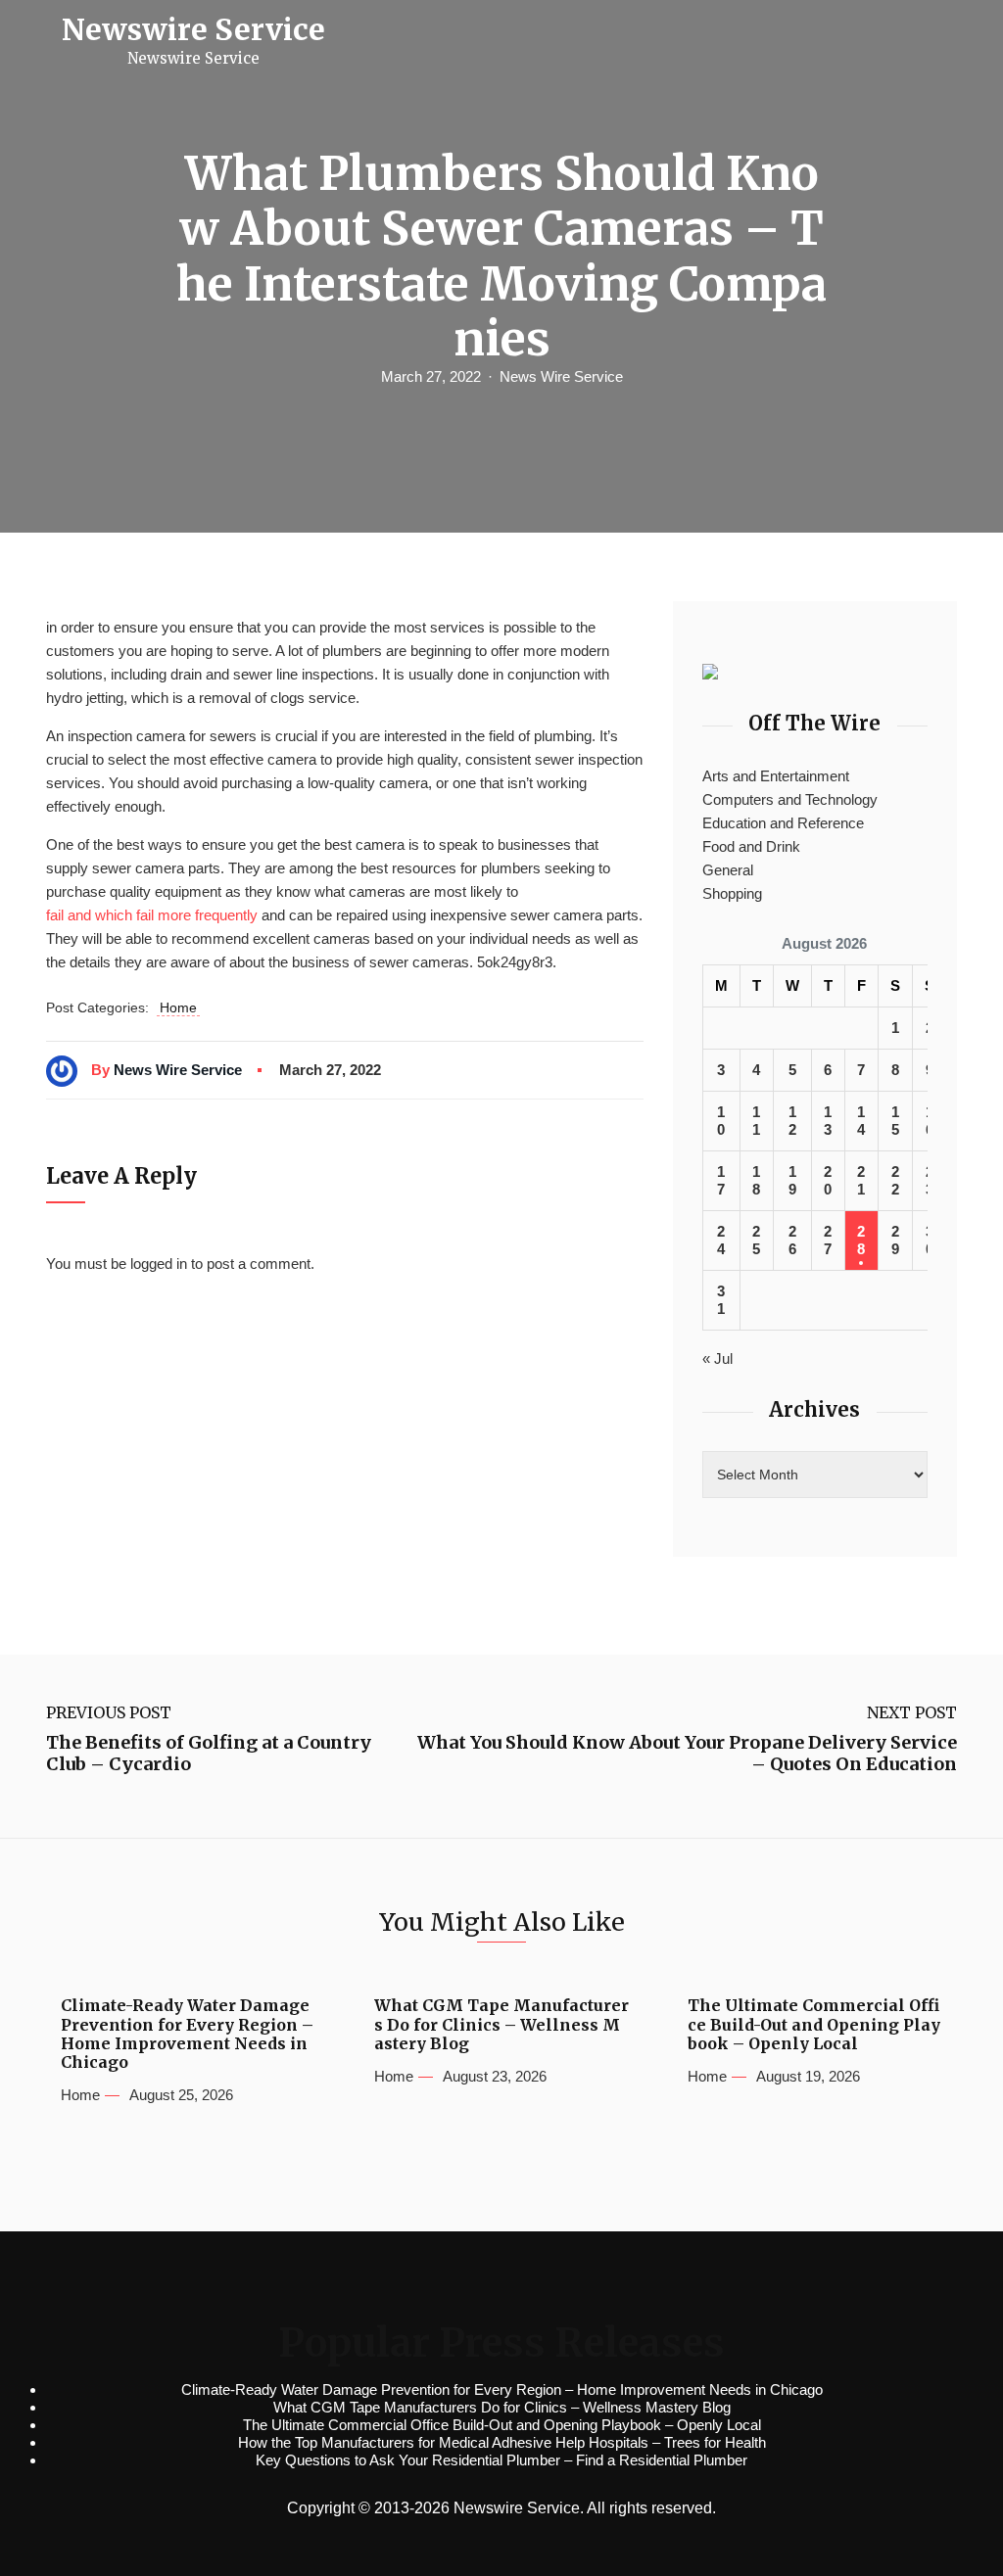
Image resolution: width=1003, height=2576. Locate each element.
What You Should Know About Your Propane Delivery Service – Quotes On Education (687, 1753)
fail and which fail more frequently (152, 915)
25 (756, 1240)
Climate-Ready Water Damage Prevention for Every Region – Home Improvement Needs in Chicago (187, 2034)
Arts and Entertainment (776, 776)
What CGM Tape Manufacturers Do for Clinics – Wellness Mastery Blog (501, 2024)
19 (792, 1180)
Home (178, 1007)
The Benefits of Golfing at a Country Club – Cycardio (209, 1753)
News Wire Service (561, 376)
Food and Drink (751, 846)
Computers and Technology (790, 799)
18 (756, 1180)
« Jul (717, 1358)
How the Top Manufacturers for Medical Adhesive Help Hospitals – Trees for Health (502, 2442)
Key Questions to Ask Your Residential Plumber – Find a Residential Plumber (501, 2460)
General (728, 870)
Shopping (732, 893)
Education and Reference (783, 823)
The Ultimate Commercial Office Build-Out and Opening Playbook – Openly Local (814, 2024)
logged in (159, 1264)
